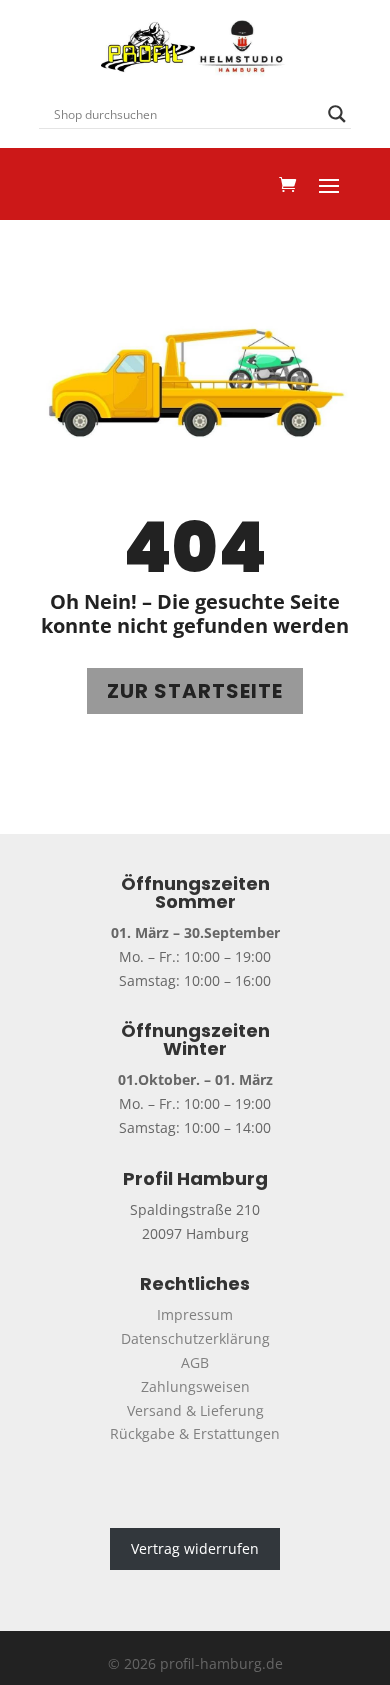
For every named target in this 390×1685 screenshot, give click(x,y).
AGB (195, 1362)
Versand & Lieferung (195, 1410)
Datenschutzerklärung (195, 1338)
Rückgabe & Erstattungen (195, 1433)
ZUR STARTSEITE (195, 691)
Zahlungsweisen (195, 1386)
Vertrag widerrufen (195, 1548)
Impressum (195, 1314)
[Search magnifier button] (337, 114)
